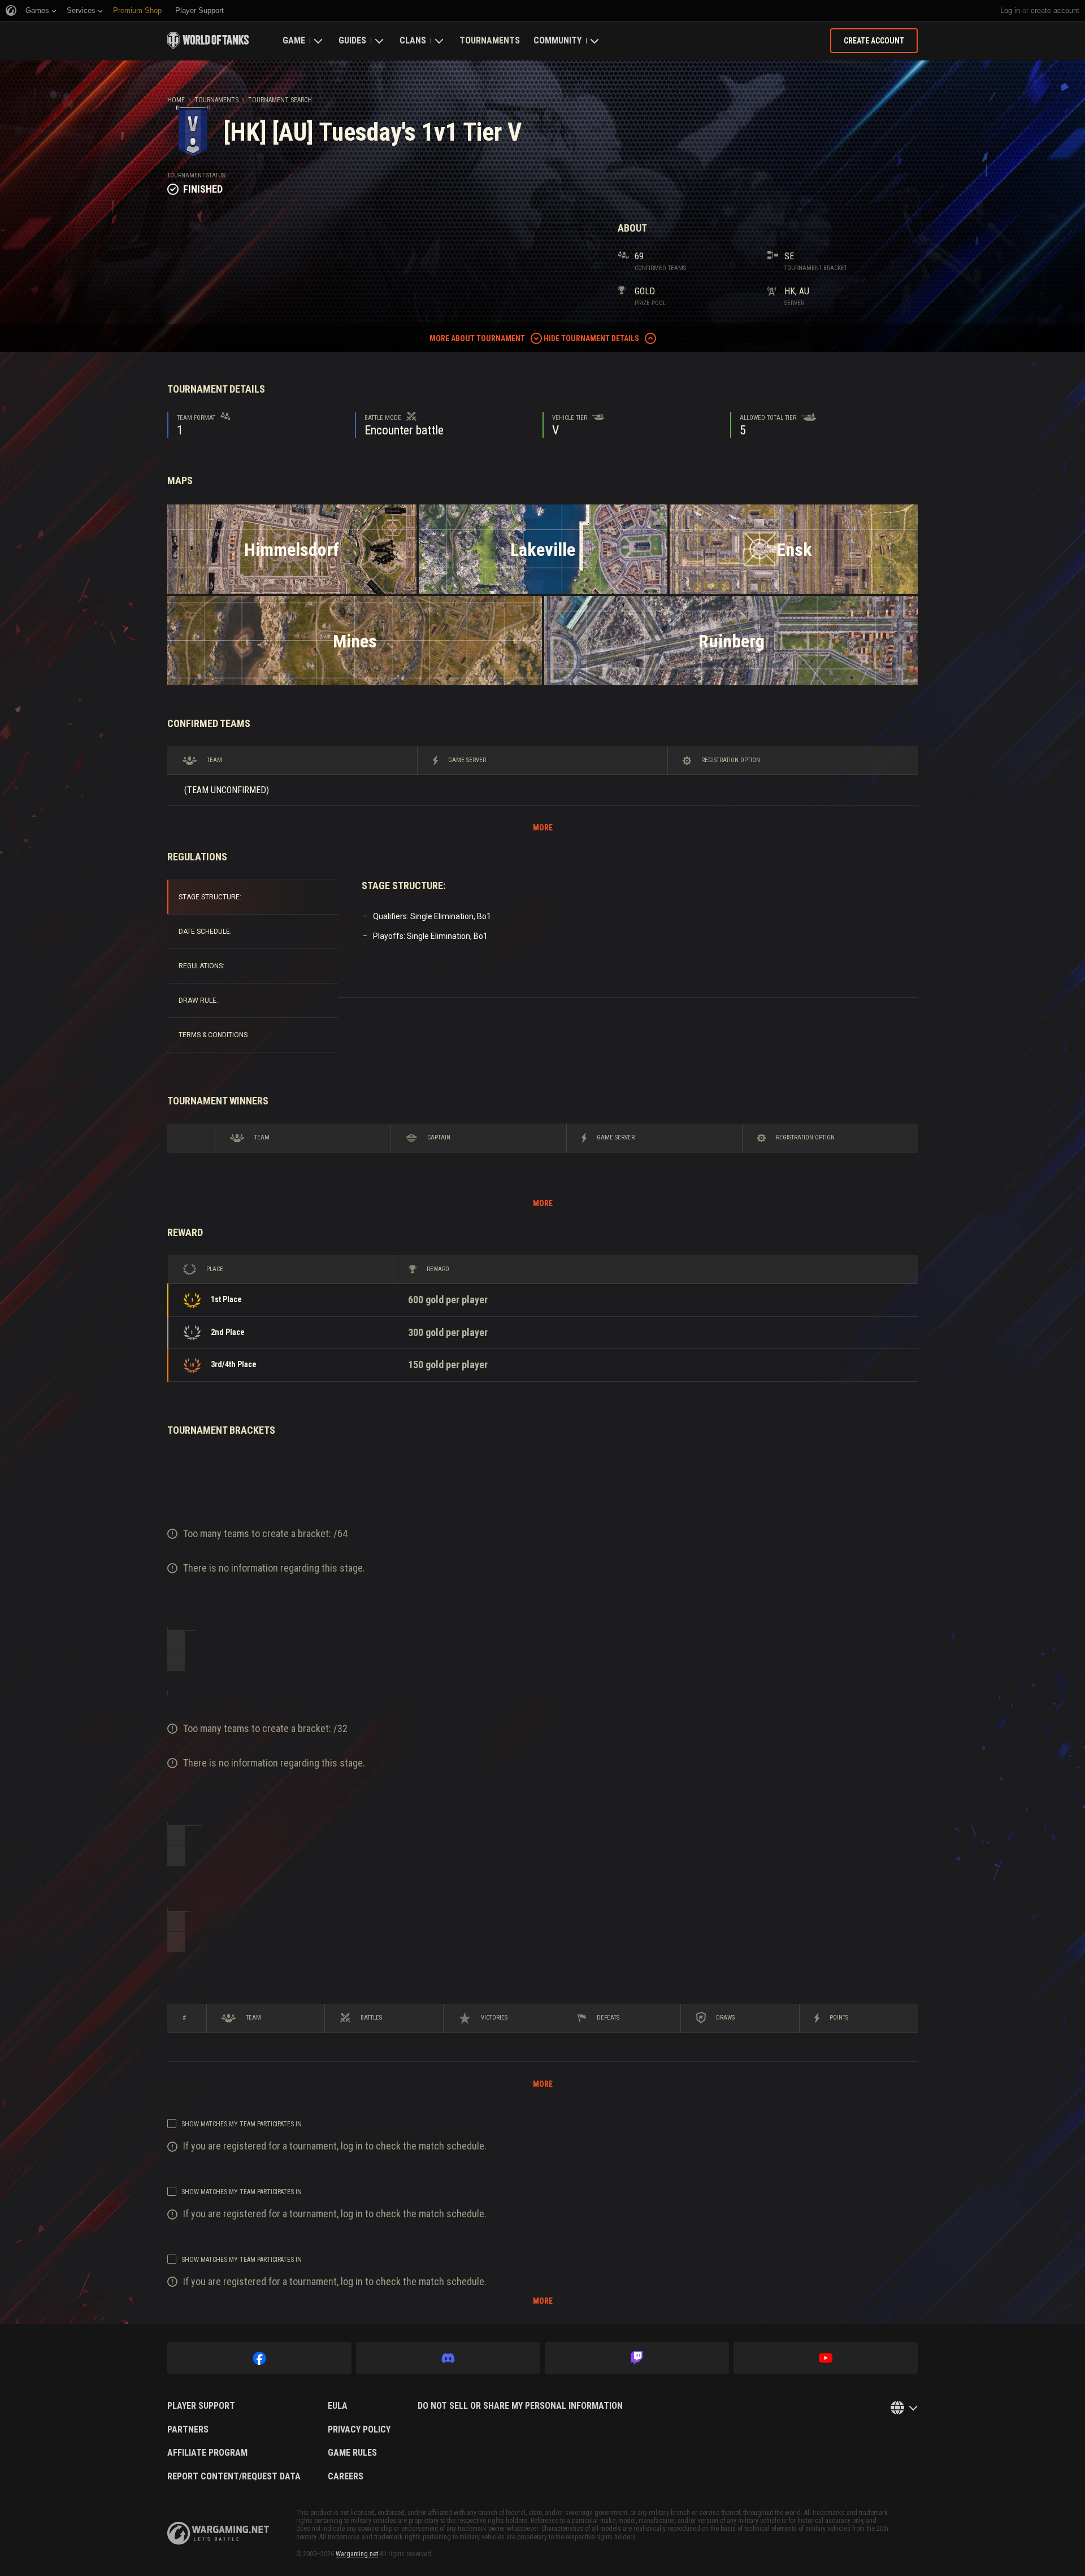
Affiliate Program (207, 2453)
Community (557, 40)
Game (294, 40)
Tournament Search (280, 100)
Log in (1010, 10)
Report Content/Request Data (234, 2477)
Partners (188, 2430)
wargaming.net (218, 2533)
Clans (413, 40)
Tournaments (490, 40)
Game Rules (352, 2453)
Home (176, 100)
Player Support (201, 2406)
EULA (338, 2406)
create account (1055, 10)
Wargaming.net (357, 2554)
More (543, 828)
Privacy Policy (359, 2430)
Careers (346, 2477)
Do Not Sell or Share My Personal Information (520, 2406)
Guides (352, 40)
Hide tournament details (591, 338)
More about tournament (477, 338)
